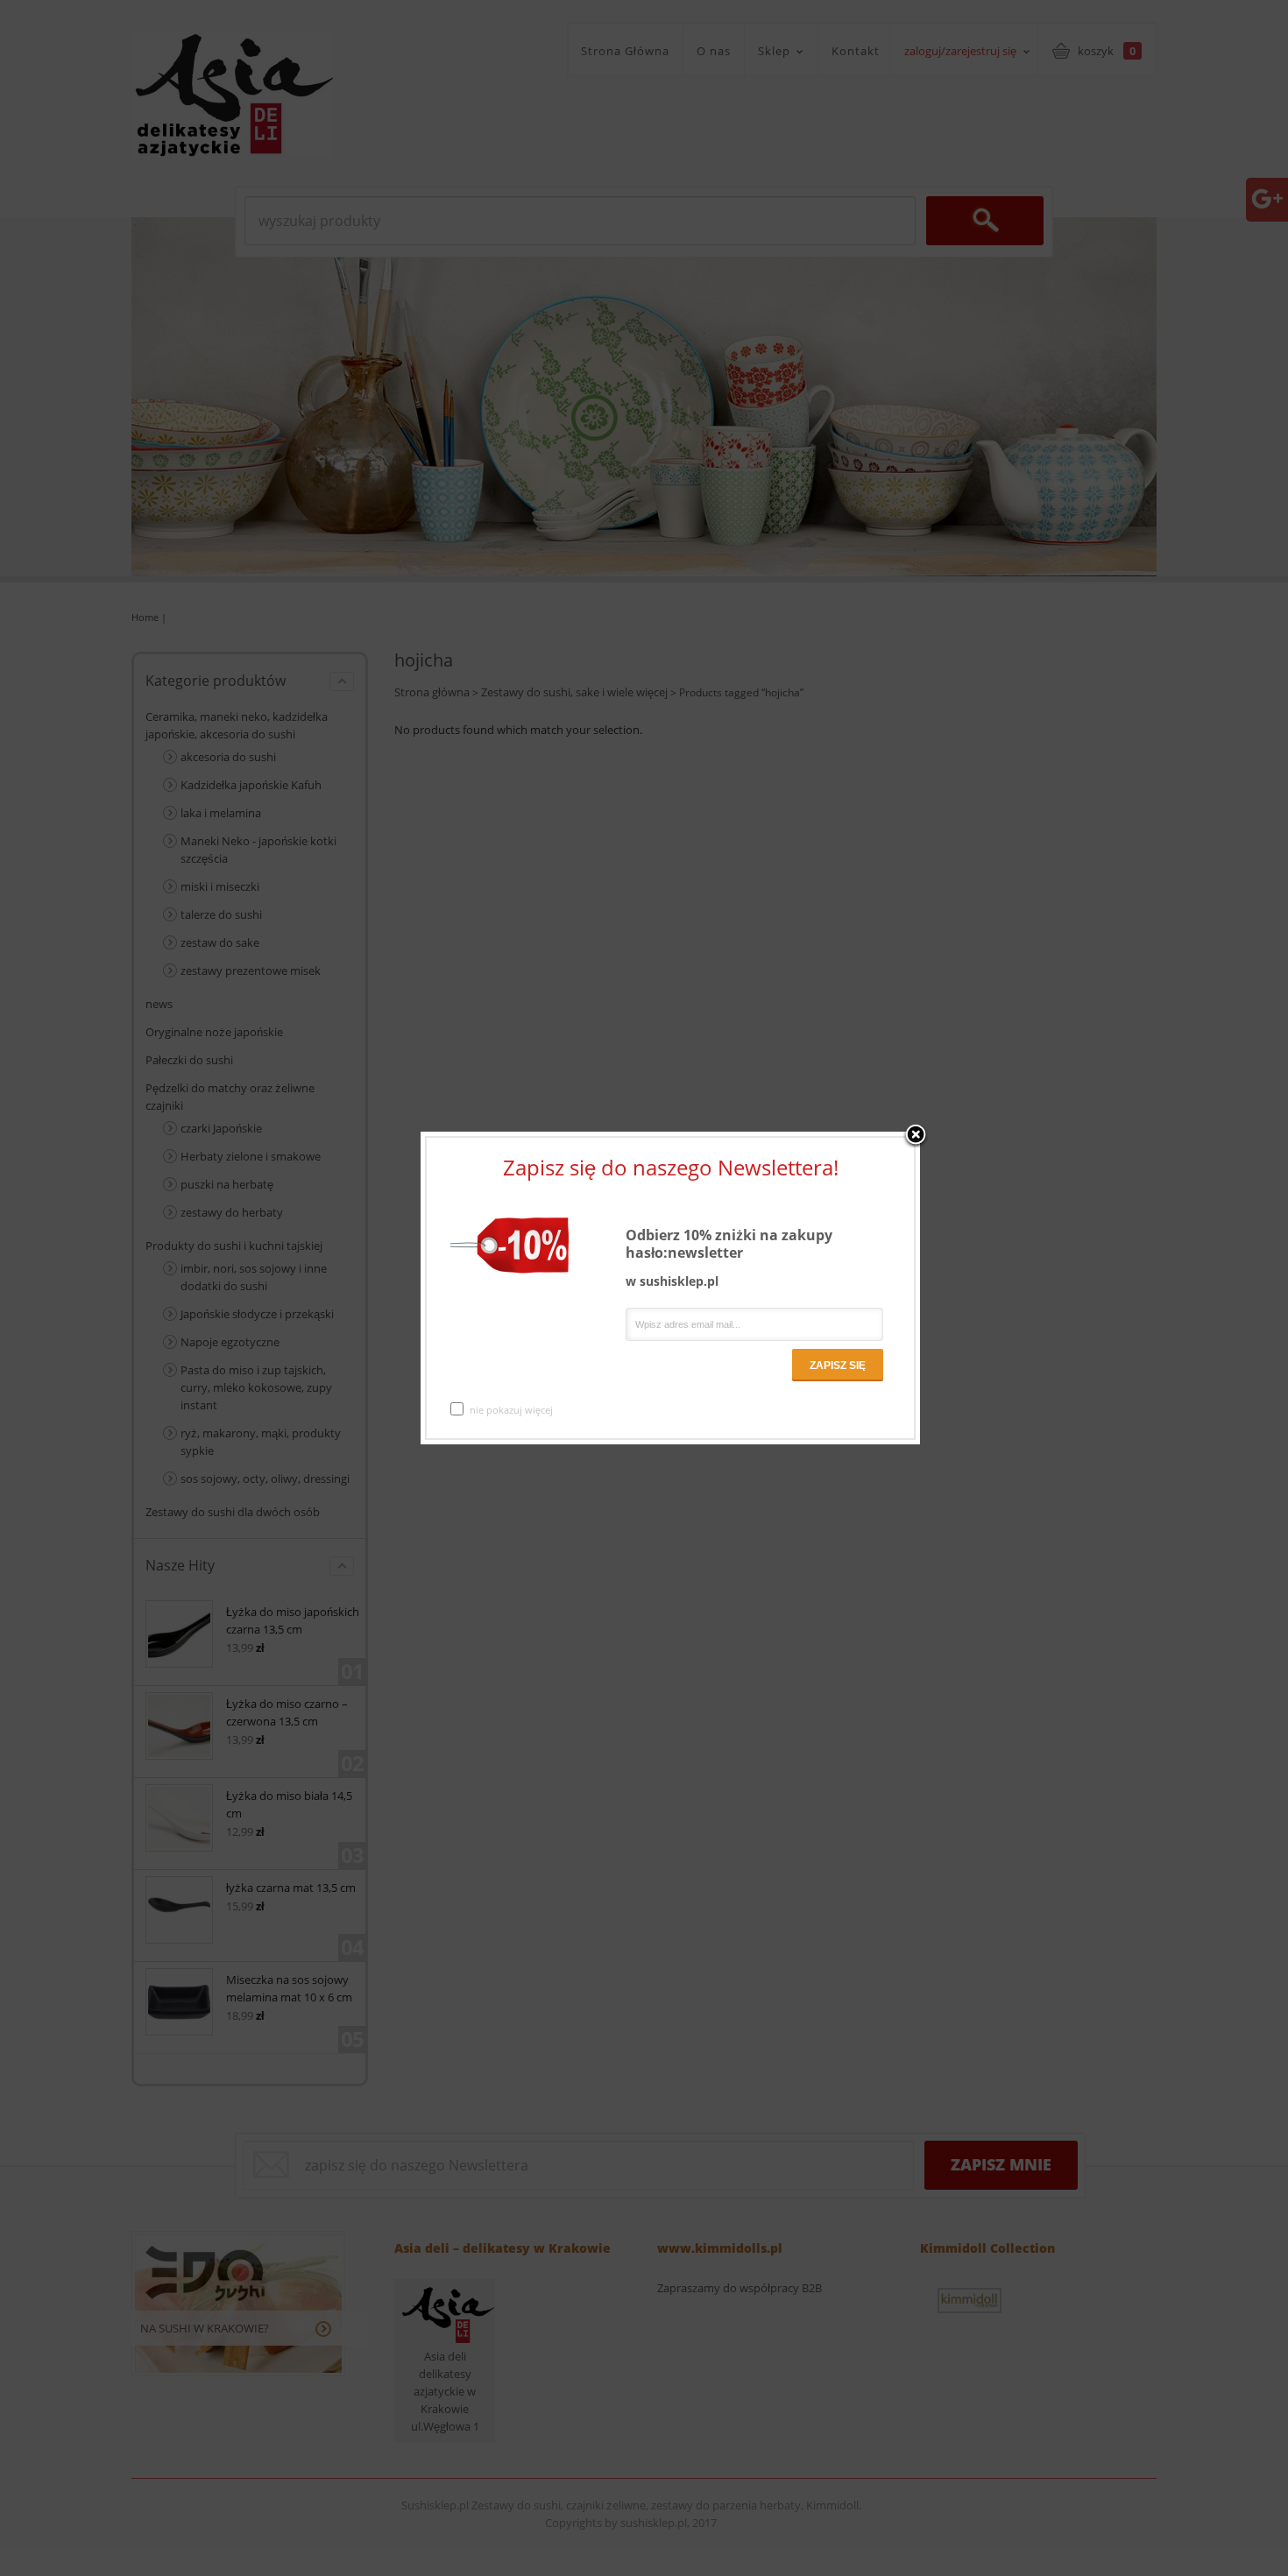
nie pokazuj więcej (511, 1410)
